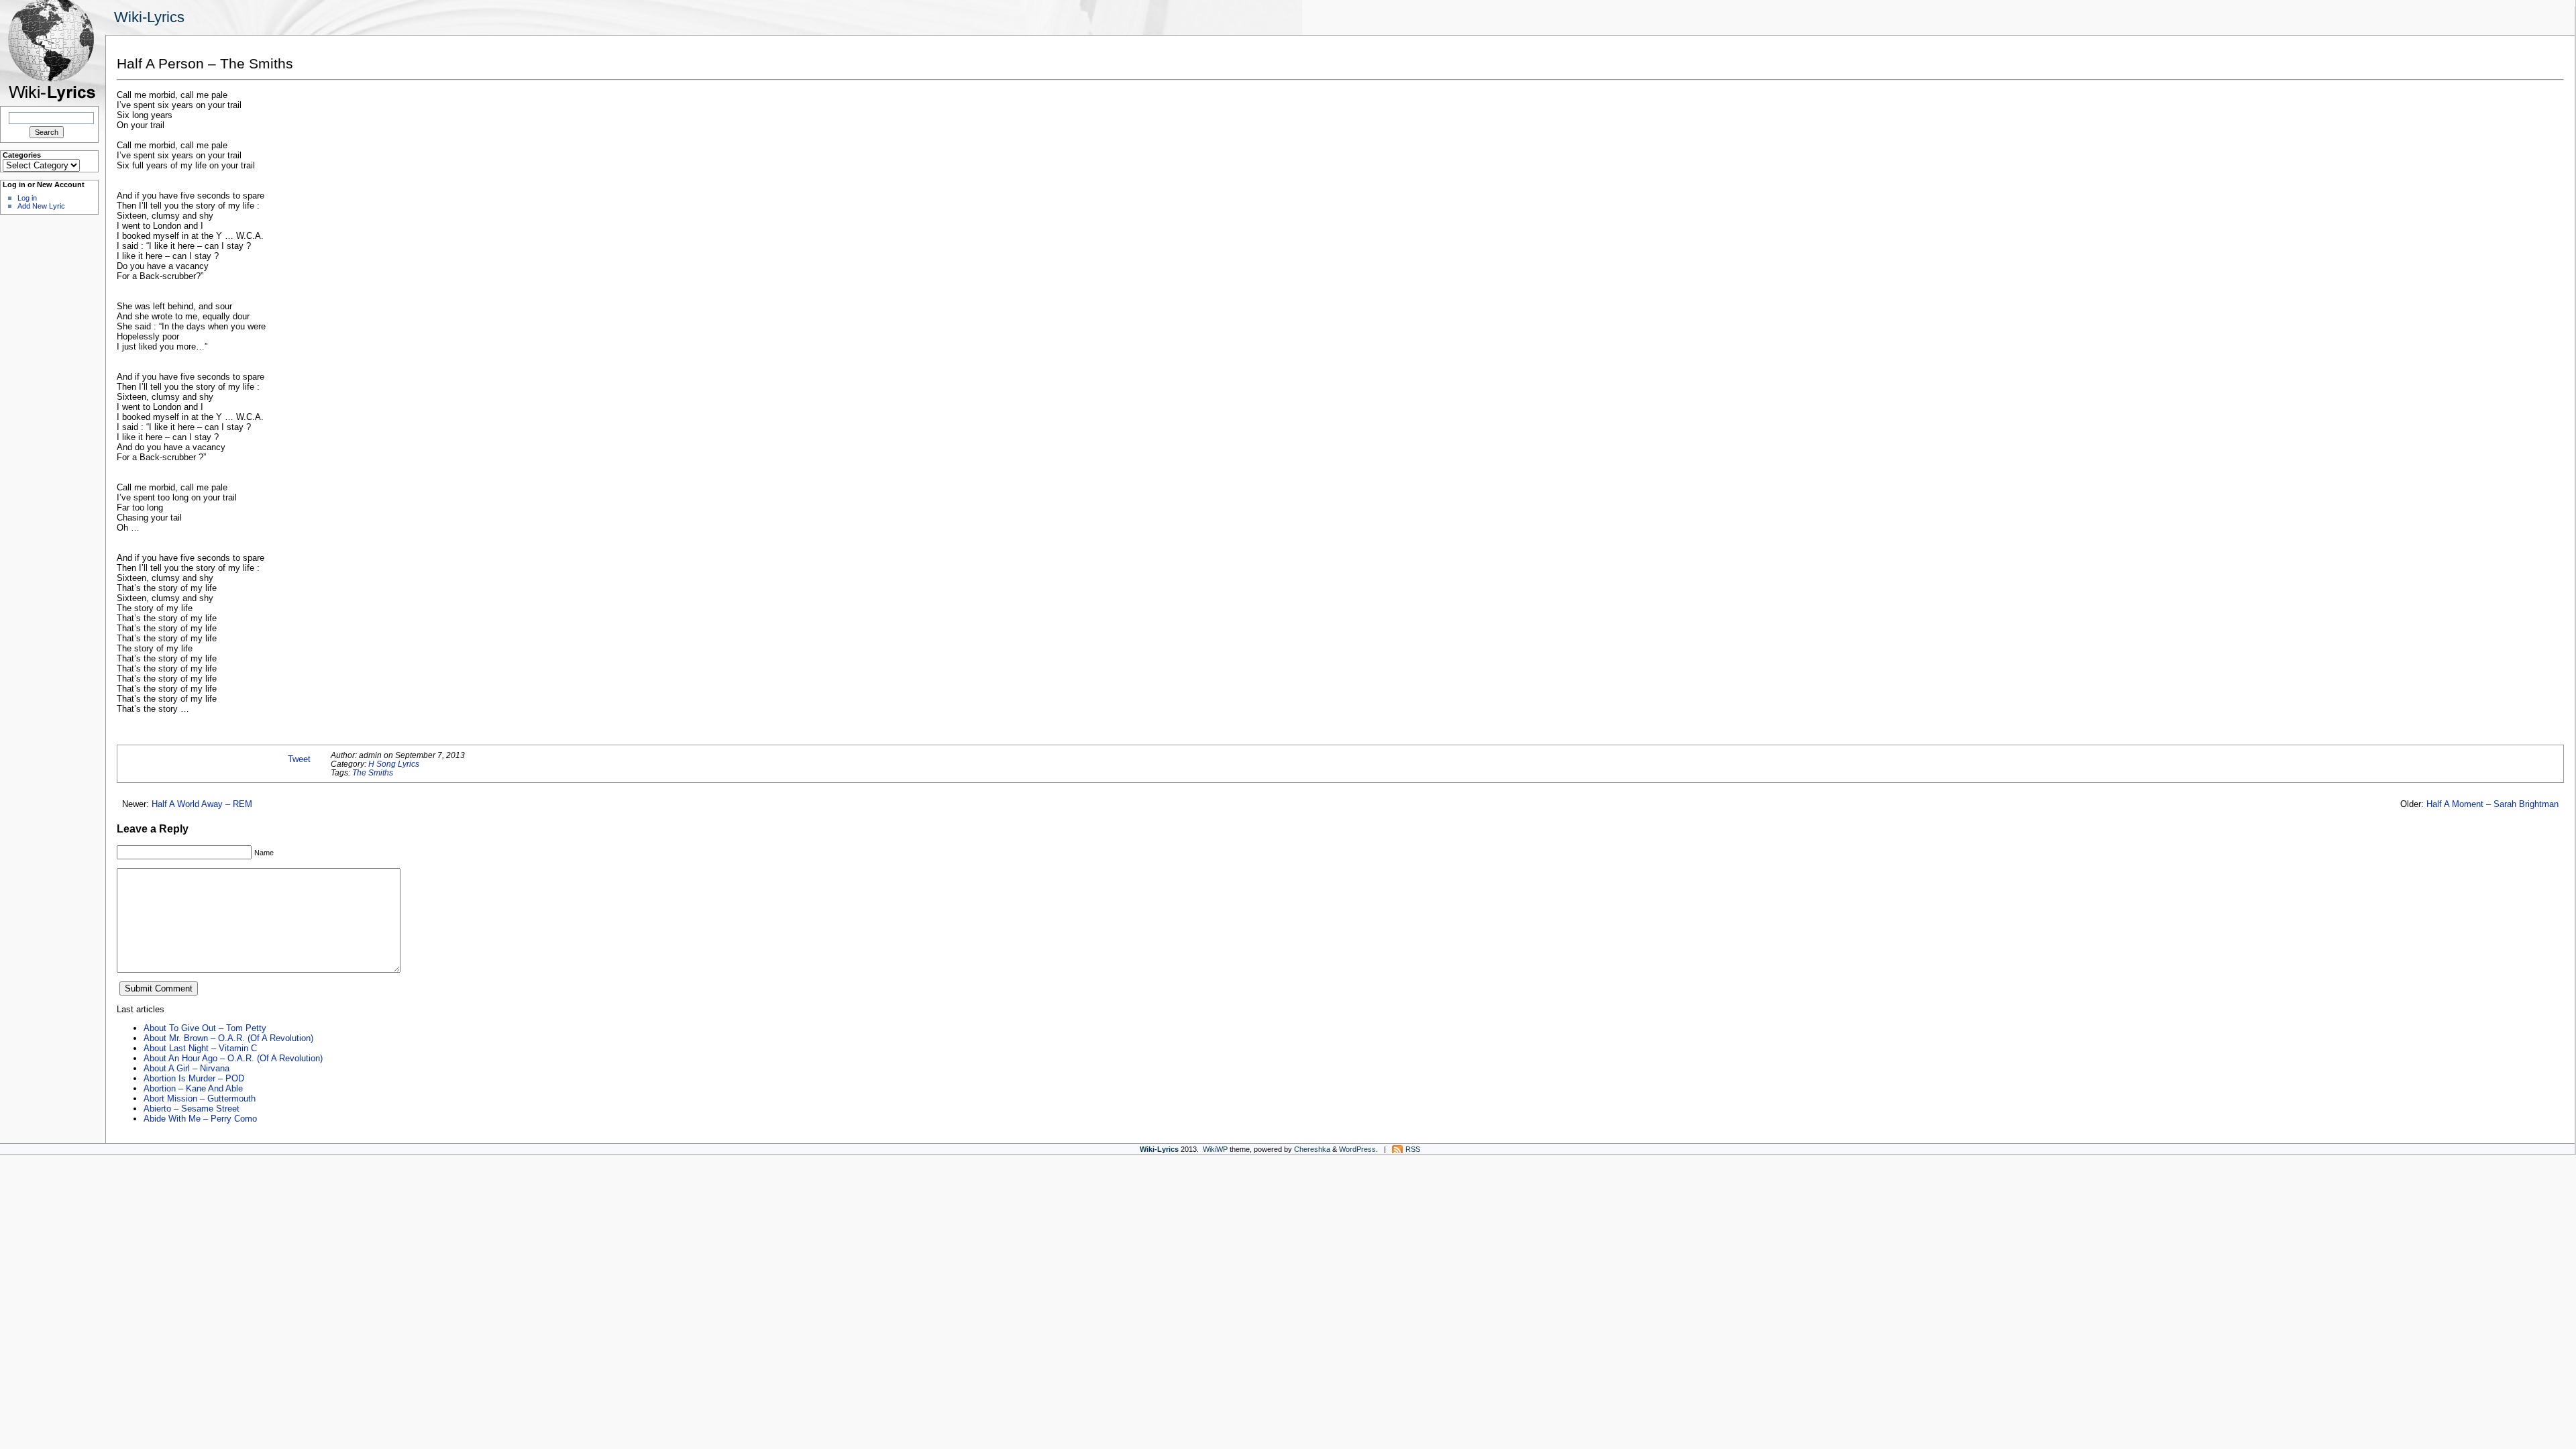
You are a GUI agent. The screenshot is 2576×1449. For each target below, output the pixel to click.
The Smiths (373, 772)
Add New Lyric (41, 206)
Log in (27, 198)
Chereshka (1312, 1149)
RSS (1413, 1149)
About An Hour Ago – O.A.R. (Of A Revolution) (233, 1058)
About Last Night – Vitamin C (200, 1048)
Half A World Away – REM (202, 804)
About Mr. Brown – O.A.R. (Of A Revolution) (228, 1038)
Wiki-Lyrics (149, 17)
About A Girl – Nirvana (186, 1068)
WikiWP (1215, 1149)
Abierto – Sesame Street (192, 1109)
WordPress (1357, 1149)
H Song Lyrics (394, 764)
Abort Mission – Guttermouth (200, 1098)
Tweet (299, 759)
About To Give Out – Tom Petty (205, 1028)
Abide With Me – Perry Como (200, 1119)
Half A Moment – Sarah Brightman (2492, 804)
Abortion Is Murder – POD (194, 1078)
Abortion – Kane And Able (193, 1088)
